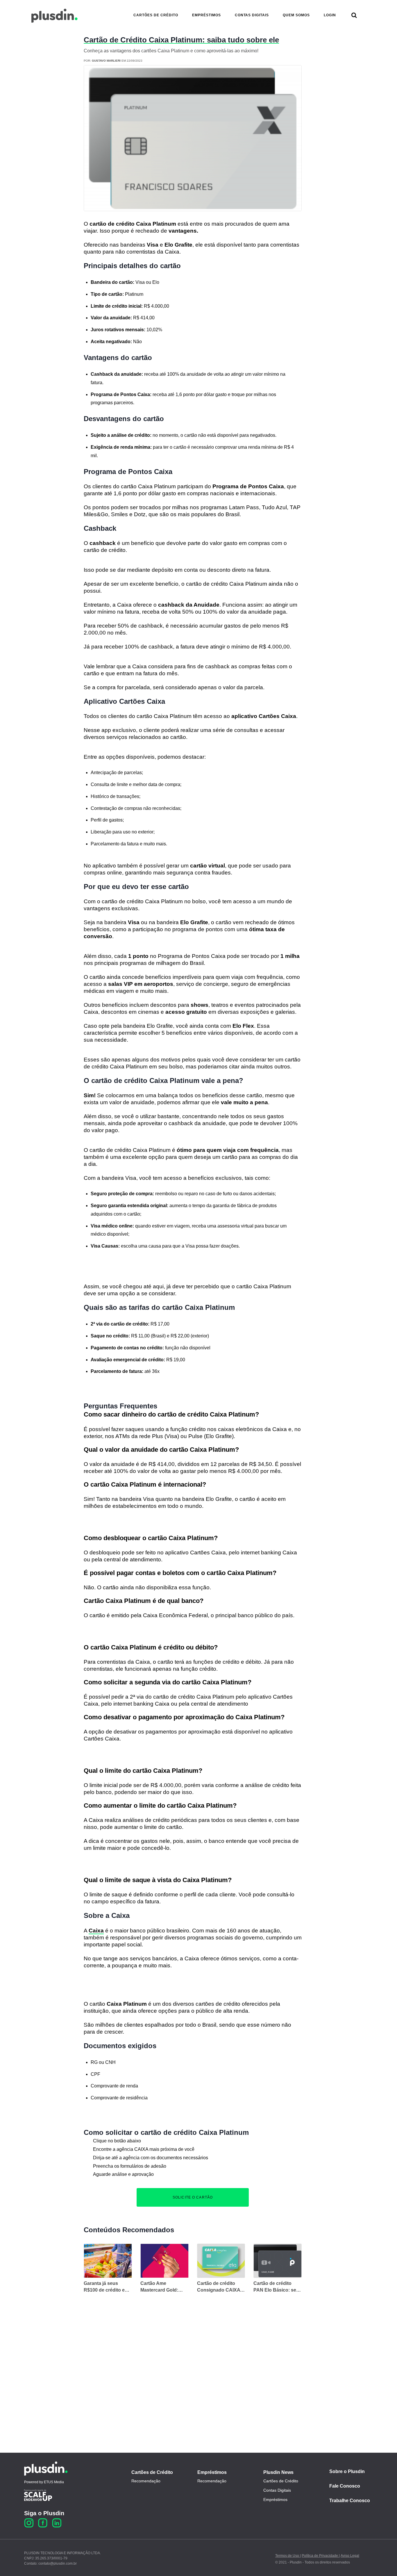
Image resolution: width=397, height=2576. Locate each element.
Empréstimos (212, 2472)
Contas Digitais (277, 2490)
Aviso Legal (350, 2556)
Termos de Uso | (288, 2556)
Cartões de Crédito (152, 2472)
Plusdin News (278, 2472)
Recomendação (146, 2481)
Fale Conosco (345, 2486)
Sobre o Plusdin (347, 2471)
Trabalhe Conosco (350, 2501)
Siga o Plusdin (44, 2513)
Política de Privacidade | (321, 2556)
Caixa (96, 1931)
